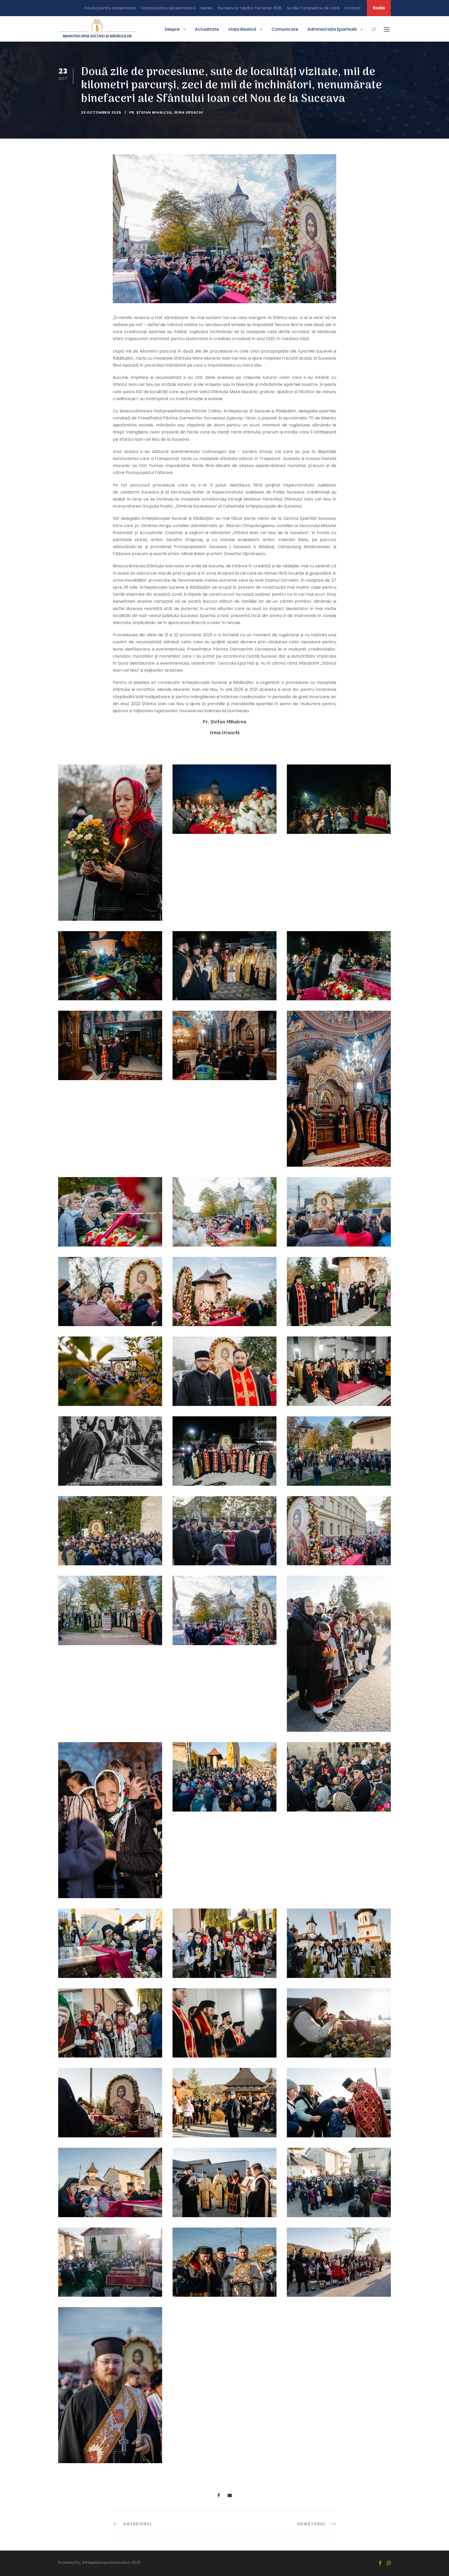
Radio (379, 8)
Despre (172, 29)
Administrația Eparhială (332, 29)
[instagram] (389, 2563)
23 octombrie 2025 (101, 112)
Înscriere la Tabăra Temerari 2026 (250, 8)
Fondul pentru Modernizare (110, 8)
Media (206, 8)
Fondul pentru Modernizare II (168, 8)
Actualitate (207, 29)
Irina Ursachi (189, 112)
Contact (353, 8)
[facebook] (380, 2563)
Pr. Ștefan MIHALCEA (151, 112)
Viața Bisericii (242, 29)
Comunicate (285, 29)
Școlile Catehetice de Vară (313, 8)
